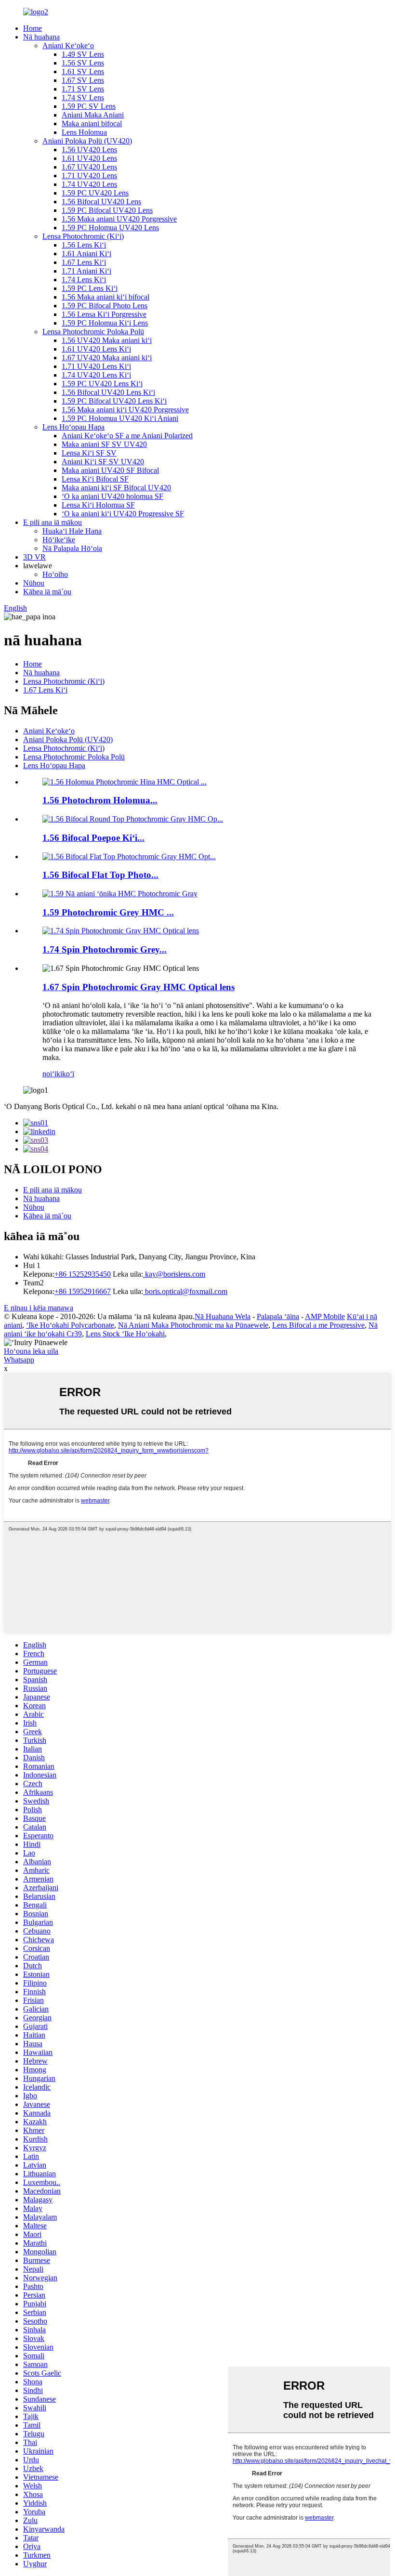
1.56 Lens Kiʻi (84, 245)
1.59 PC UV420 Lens (95, 193)
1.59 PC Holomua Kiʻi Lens (105, 323)
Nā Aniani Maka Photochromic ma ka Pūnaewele (193, 1325)
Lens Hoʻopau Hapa (73, 427)
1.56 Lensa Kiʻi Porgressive (104, 314)
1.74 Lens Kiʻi (84, 280)
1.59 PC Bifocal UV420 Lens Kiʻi (114, 401)
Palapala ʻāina (278, 1316)
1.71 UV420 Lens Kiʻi (96, 366)
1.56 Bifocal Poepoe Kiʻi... (93, 838)
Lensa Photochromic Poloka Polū (93, 332)
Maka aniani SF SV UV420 (104, 444)
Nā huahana (41, 37)
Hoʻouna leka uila (31, 1351)
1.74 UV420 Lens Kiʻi (96, 375)
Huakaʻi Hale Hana (72, 531)
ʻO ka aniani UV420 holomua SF (112, 496)
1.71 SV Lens (83, 89)
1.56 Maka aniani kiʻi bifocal (105, 297)
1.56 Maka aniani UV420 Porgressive (119, 219)
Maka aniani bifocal (92, 124)
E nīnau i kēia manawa (39, 1308)
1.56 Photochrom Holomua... (100, 800)
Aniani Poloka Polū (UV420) (87, 141)
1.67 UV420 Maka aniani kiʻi (107, 358)
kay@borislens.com (174, 1274)
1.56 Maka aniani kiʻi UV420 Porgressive (125, 410)
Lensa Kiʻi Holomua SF (98, 505)
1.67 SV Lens (83, 80)
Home (33, 28)
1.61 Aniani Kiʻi (86, 254)
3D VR (34, 557)
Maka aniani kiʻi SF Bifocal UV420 (116, 488)
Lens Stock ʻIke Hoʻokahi (125, 1334)
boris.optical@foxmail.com (185, 1291)
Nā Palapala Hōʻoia (72, 548)
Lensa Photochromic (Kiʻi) (83, 236)
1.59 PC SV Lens (89, 106)
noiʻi (49, 1074)
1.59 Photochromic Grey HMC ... (108, 912)
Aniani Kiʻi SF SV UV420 (103, 462)
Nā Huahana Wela (223, 1316)
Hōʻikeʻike (59, 540)
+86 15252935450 (83, 1274)
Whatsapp (19, 1360)
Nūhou (34, 583)
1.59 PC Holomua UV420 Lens (110, 228)
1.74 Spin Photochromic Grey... (105, 949)
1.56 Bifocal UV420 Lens (101, 202)
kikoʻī (65, 1074)
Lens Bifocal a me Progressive (318, 1325)
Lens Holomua (84, 132)
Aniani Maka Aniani (93, 115)
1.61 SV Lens (83, 72)
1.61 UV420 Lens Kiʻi (96, 349)
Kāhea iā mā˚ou (47, 592)
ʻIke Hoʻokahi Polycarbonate (70, 1325)
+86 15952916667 (83, 1291)
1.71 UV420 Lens (89, 176)
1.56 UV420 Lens (89, 150)
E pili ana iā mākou (53, 522)
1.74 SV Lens (83, 98)
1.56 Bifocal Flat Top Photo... (100, 875)
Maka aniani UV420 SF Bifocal (110, 470)
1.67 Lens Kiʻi (84, 262)
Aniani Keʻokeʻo (68, 46)
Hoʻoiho (55, 574)
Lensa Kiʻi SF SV (89, 453)
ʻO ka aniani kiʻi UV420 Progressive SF (123, 514)
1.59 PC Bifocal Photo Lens (105, 306)
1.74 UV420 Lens (89, 184)
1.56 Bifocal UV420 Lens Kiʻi (108, 392)
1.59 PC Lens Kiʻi (90, 288)
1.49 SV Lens (83, 54)
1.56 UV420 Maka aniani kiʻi (107, 340)
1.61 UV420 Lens (89, 158)
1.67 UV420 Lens (89, 167)
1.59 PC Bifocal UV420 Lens (107, 210)
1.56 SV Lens (83, 63)
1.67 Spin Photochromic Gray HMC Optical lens (138, 987)
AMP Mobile (325, 1316)
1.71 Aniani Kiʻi (86, 271)
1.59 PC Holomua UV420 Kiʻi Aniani (120, 418)
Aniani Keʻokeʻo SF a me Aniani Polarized (127, 436)
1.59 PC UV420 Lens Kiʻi (102, 384)
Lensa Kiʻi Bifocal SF (95, 479)
